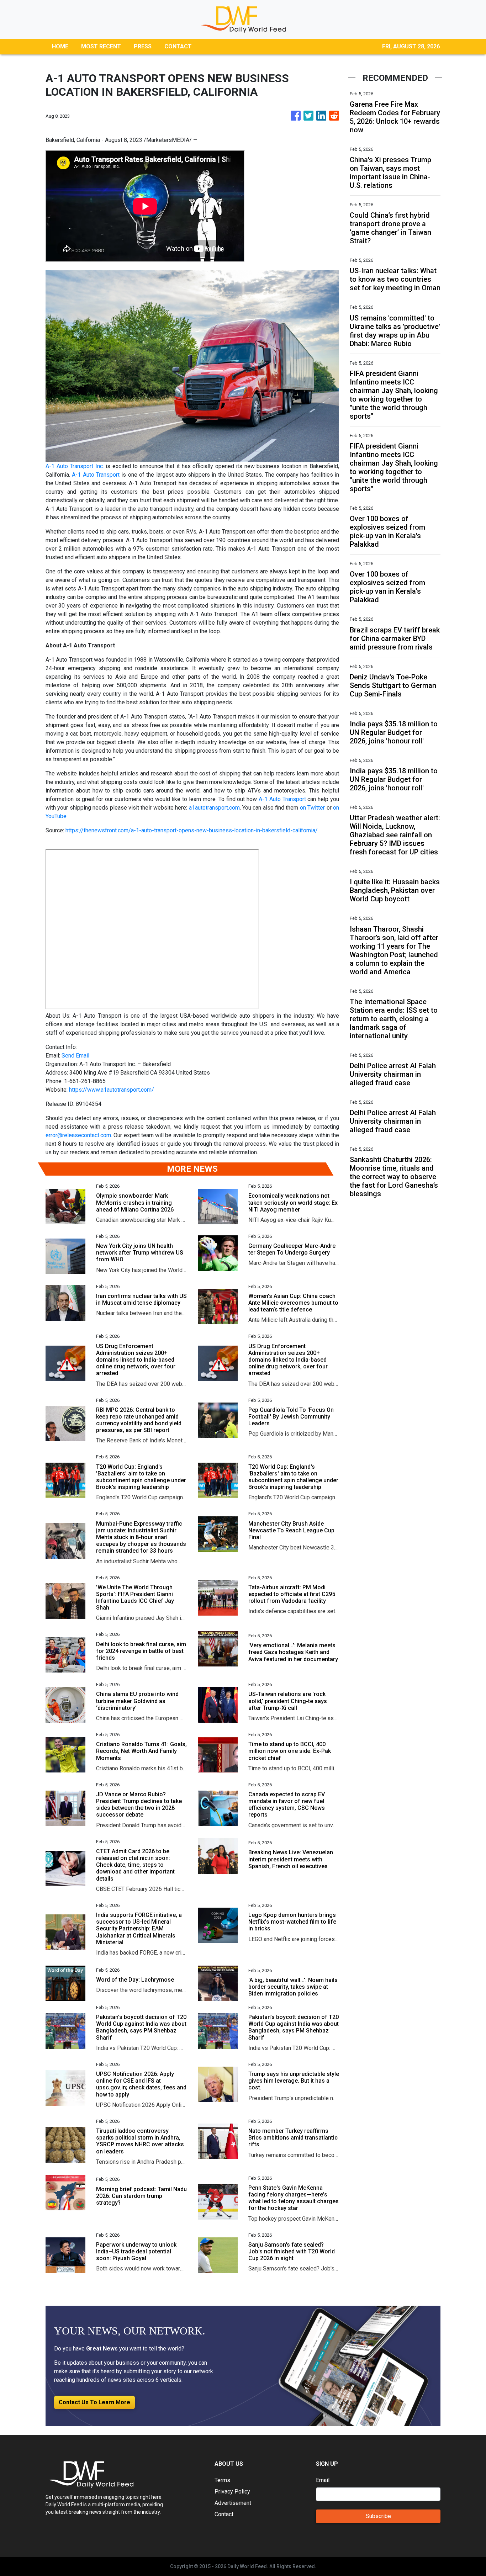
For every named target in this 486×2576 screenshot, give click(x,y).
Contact (224, 2514)
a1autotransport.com (214, 808)
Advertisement (233, 2503)
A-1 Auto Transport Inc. (75, 466)
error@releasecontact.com (78, 1135)
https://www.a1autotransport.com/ (112, 1090)
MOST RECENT (101, 46)
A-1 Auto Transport (96, 475)
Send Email (75, 1056)
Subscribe (378, 2516)
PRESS (143, 46)
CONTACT (178, 46)
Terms (222, 2480)
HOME (60, 46)
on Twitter (312, 808)
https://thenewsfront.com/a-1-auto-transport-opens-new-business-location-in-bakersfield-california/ (192, 830)
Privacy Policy (232, 2492)
